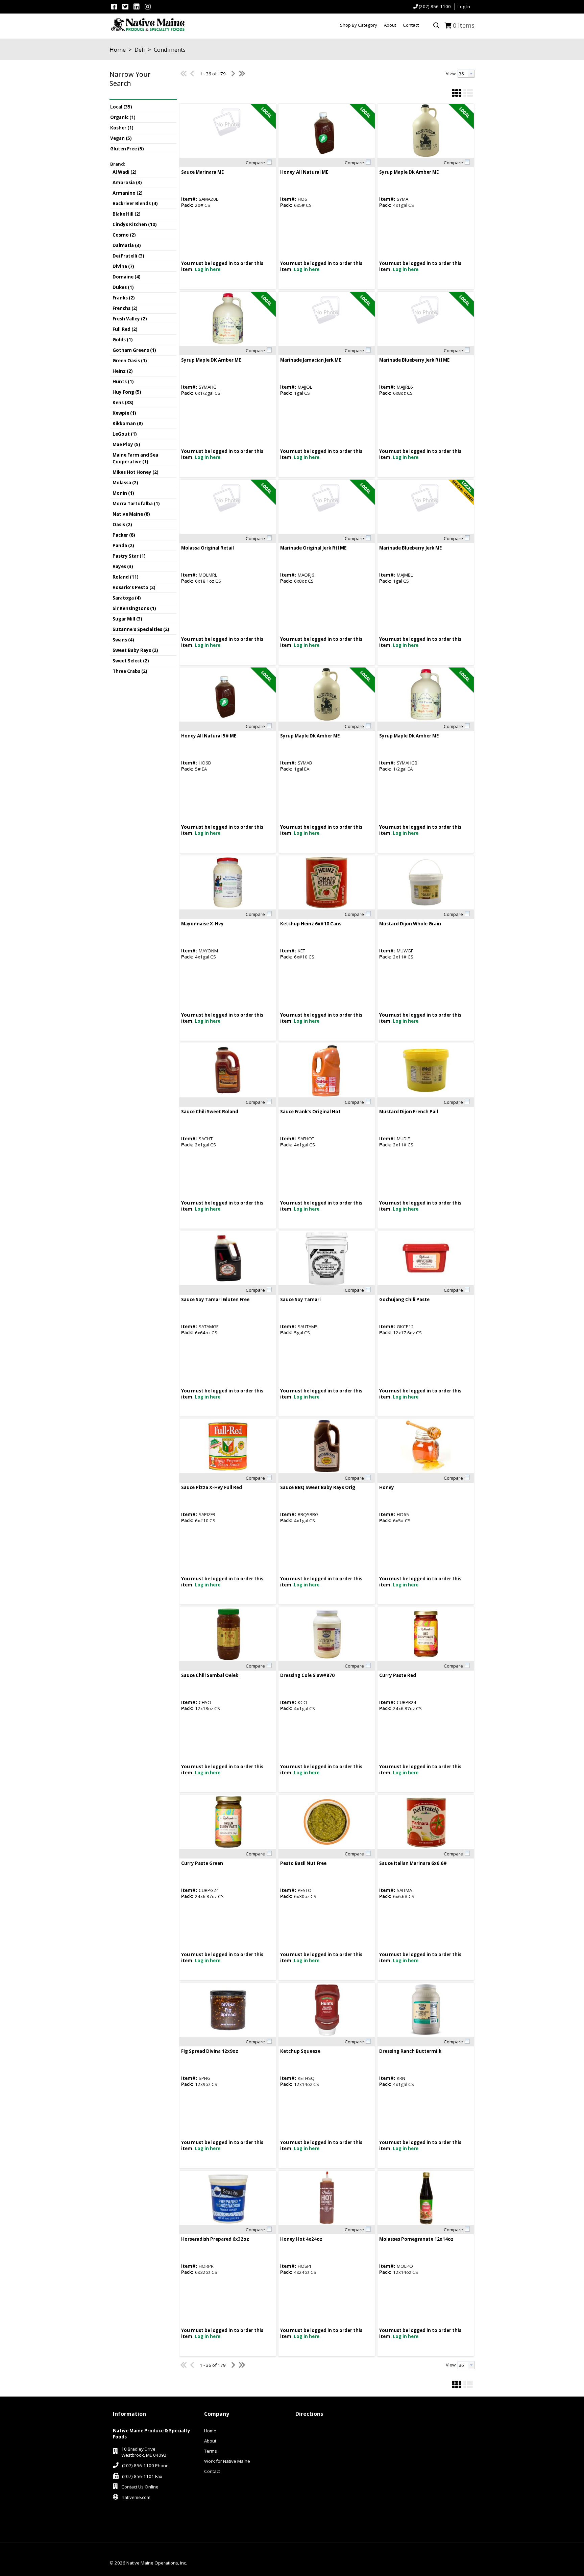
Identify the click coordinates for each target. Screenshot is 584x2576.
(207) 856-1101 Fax (142, 2476)
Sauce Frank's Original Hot (310, 1112)
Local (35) (121, 107)
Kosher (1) (122, 128)
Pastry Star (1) (129, 556)
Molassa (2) (125, 483)
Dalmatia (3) (127, 245)
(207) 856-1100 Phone (145, 2465)
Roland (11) (126, 577)
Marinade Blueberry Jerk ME (410, 548)
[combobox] (466, 74)
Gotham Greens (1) (134, 350)
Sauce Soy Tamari (300, 1299)
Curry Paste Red (398, 1675)
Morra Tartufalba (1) (136, 504)
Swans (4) (123, 640)
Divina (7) (123, 266)
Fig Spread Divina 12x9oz (210, 2051)
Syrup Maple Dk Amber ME (409, 172)
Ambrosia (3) (127, 183)
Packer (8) (124, 535)
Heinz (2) (123, 371)
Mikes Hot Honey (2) (136, 472)
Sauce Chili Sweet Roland (210, 1112)
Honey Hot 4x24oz (301, 2239)
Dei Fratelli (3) (128, 256)
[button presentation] (471, 74)
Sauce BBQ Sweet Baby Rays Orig (318, 1487)
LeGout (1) (125, 434)
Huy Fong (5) (127, 392)
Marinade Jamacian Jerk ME (311, 360)
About (210, 2441)
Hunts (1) (123, 382)
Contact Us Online (140, 2487)
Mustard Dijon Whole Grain (410, 924)
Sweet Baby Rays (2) (135, 650)
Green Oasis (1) (130, 361)
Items (464, 25)
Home (118, 50)
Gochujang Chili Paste (404, 1299)
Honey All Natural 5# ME (209, 736)
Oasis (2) (122, 525)
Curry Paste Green (202, 1863)
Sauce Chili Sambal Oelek (210, 1675)
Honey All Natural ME (304, 172)
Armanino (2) (128, 193)
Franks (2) (124, 298)
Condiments (169, 50)
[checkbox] (269, 162)
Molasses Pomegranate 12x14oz (416, 2239)
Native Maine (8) (131, 514)
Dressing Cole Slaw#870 (307, 1675)
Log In (464, 6)
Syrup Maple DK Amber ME (211, 360)
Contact (212, 2471)
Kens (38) (123, 403)
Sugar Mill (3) (127, 619)
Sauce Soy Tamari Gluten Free (215, 1299)
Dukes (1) (123, 287)
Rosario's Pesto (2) (134, 587)
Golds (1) (123, 340)
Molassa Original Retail (208, 548)
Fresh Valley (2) (130, 319)
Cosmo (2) (124, 235)
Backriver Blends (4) (135, 203)
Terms (211, 2451)
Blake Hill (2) (127, 214)
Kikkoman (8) (128, 423)
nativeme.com (136, 2497)
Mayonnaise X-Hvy (202, 924)
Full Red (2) (125, 329)
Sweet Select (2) (131, 661)
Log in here (208, 269)
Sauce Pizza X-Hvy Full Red (212, 1487)
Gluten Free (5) (127, 149)
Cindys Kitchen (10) (135, 224)
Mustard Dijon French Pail (409, 1112)
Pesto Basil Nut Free (303, 1863)
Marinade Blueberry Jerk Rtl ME (414, 360)
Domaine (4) (127, 277)
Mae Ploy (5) (126, 444)
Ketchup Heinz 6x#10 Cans (311, 924)
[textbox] (463, 74)
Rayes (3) (123, 566)
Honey (387, 1487)
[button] (142, 84)
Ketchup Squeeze (300, 2051)
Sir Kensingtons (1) (134, 608)
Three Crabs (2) (130, 671)
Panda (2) (123, 545)
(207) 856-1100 (435, 6)
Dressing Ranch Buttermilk (410, 2051)
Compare (255, 163)
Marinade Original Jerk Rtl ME (313, 548)
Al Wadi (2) (125, 172)
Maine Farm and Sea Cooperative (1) (135, 458)
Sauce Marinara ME (202, 172)
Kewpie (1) (124, 413)
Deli (140, 50)
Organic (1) (123, 117)
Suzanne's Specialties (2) (141, 629)
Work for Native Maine (227, 2461)
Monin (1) (123, 493)
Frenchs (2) (125, 308)
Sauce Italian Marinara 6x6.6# (413, 1863)
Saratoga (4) (127, 598)
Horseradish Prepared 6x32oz (215, 2239)
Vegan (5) (121, 138)
